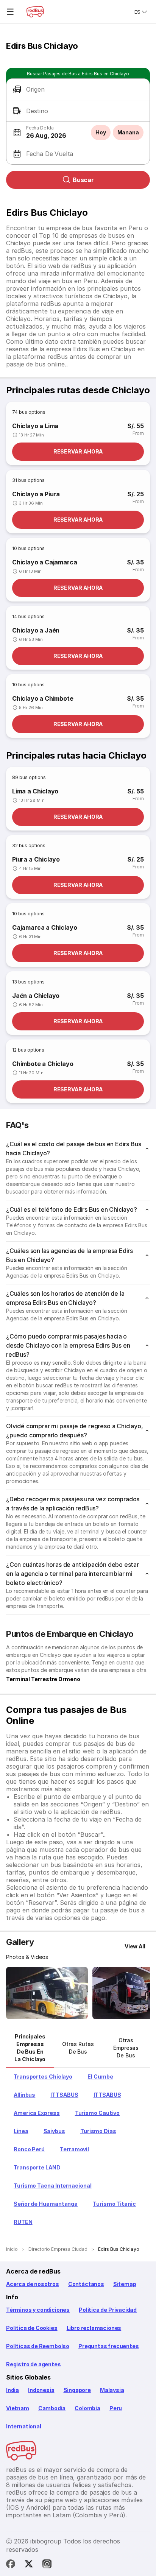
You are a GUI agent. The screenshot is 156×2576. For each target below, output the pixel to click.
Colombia (87, 2408)
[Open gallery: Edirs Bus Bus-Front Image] (47, 1993)
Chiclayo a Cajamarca (44, 562)
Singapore (77, 2390)
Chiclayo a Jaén (36, 630)
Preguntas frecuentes (108, 2346)
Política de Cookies (32, 2328)
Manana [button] (128, 132)
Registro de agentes (34, 2364)
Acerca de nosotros (33, 2284)
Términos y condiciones (38, 2310)
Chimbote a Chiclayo (43, 1064)
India (12, 2390)
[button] (78, 90)
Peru (116, 2408)
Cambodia (52, 2408)
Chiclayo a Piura (36, 494)
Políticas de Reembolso (38, 2346)
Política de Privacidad (108, 2310)
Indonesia (41, 2390)
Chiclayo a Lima (35, 426)
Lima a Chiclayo (35, 791)
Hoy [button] (101, 132)
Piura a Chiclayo (36, 859)
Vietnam (18, 2408)
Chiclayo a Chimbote (43, 698)
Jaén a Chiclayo (36, 996)
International (24, 2426)
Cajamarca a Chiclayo (44, 927)
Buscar (83, 180)
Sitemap (125, 2284)
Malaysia (112, 2390)
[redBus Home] (35, 12)
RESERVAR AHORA (78, 451)
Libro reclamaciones (94, 2328)
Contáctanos (86, 2284)
